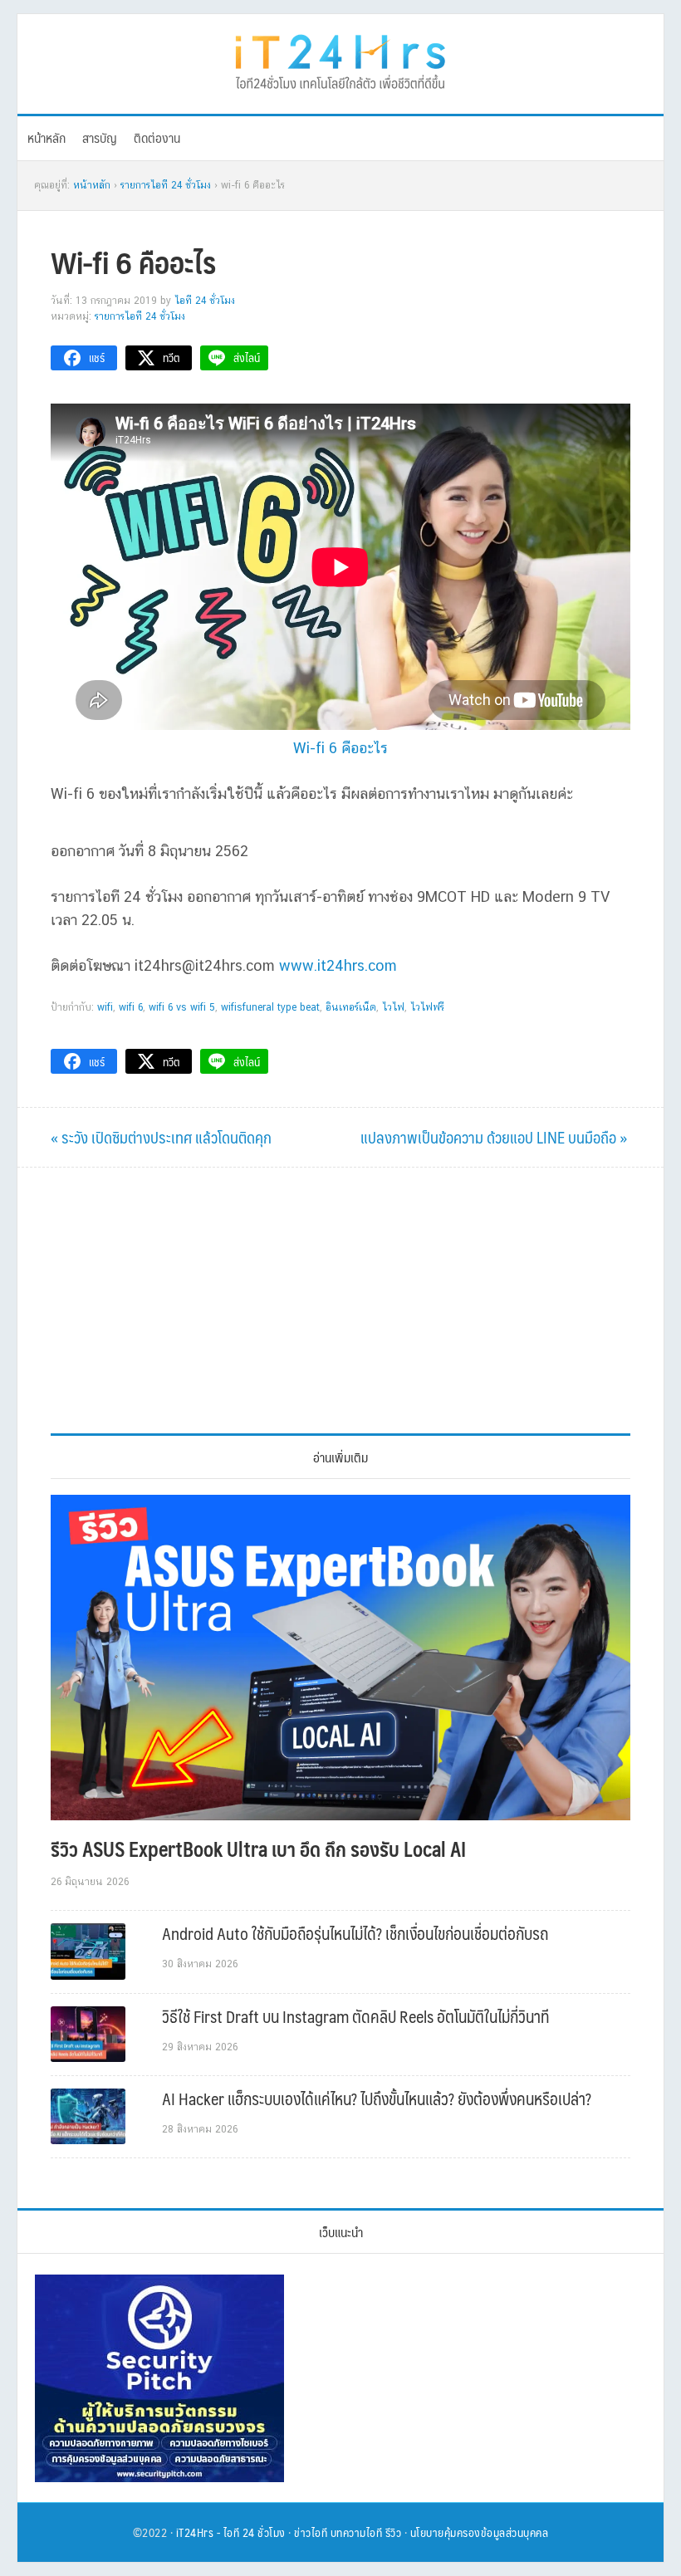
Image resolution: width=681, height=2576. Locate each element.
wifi (105, 1007)
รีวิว (394, 2532)
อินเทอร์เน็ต (351, 1007)
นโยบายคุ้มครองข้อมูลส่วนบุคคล (480, 2532)
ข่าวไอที (311, 2532)
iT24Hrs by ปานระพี (340, 60)
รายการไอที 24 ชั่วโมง (140, 316)
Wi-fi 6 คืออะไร (340, 748)
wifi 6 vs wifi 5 (182, 1007)
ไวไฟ (393, 1007)
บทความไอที (357, 2532)
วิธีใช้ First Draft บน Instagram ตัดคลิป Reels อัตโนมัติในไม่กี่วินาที (355, 2016)
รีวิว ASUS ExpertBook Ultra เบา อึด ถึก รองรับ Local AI (258, 1849)
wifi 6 (131, 1007)
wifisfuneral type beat (270, 1007)
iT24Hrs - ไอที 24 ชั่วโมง (231, 2532)
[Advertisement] (340, 1300)
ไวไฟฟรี (427, 1007)
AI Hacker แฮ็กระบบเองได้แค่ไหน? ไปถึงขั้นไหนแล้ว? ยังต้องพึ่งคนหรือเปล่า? (377, 2099)
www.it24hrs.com (338, 965)
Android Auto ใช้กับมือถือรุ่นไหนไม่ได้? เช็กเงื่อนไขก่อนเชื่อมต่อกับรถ (355, 1933)
